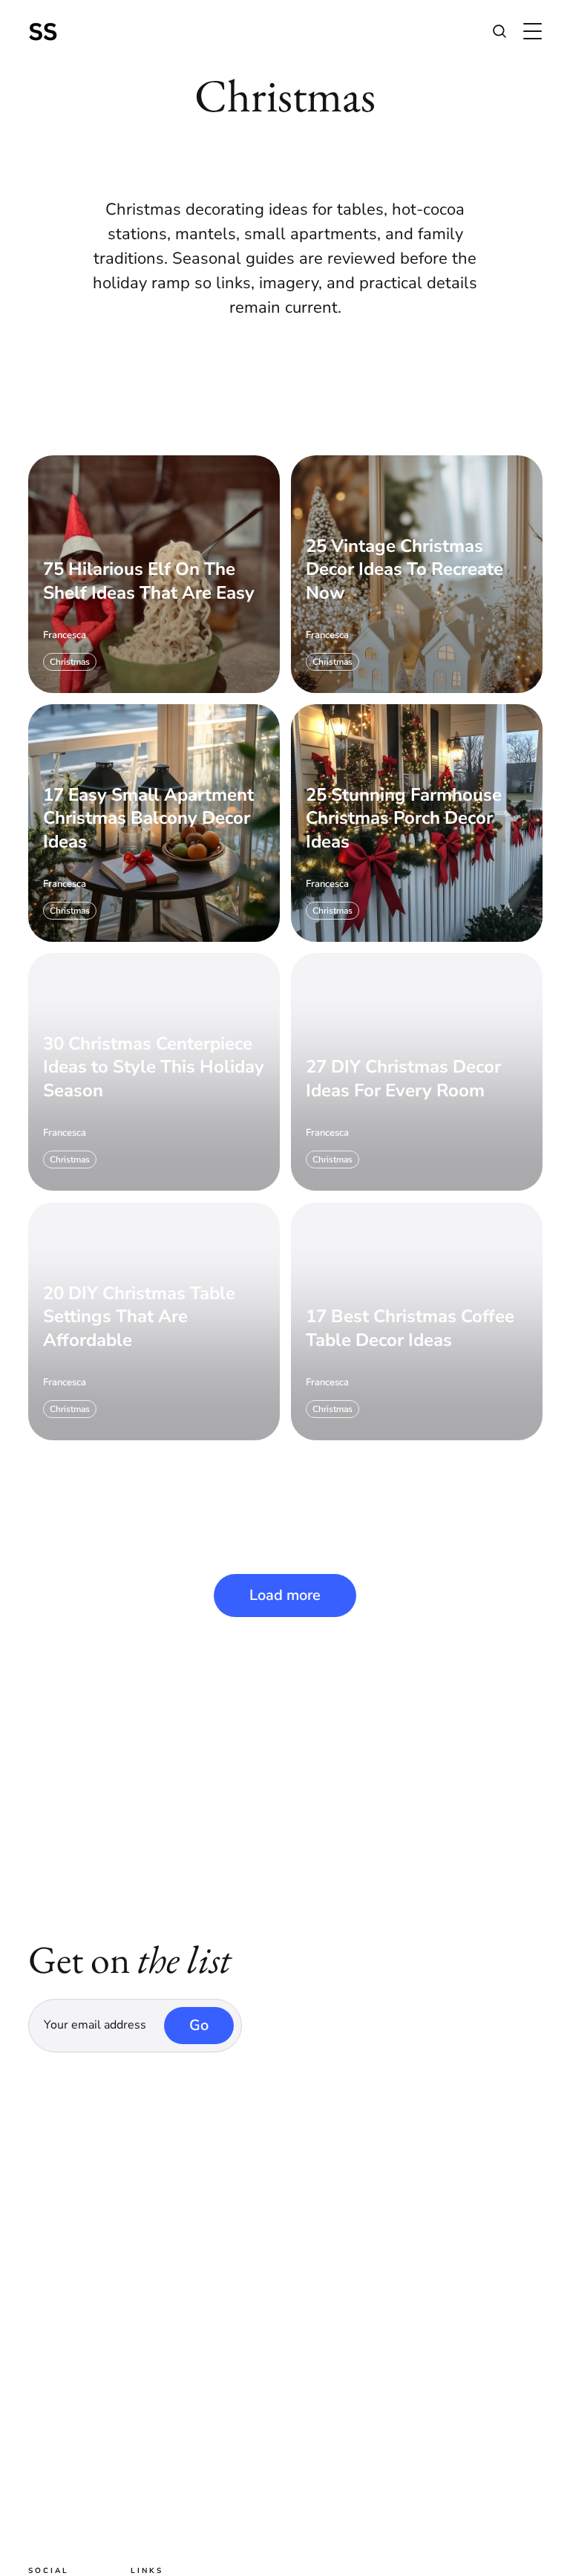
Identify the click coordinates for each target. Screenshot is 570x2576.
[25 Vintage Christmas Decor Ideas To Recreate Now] (417, 573)
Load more (285, 1595)
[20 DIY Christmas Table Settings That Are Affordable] (154, 1321)
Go (199, 2025)
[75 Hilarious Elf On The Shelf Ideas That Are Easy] (154, 573)
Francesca (65, 635)
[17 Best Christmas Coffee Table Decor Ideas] (417, 1321)
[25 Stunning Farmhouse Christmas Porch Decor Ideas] (417, 823)
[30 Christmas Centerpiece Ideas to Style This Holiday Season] (154, 1072)
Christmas (70, 661)
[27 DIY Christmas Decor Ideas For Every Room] (417, 1072)
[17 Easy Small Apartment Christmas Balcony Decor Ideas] (154, 823)
